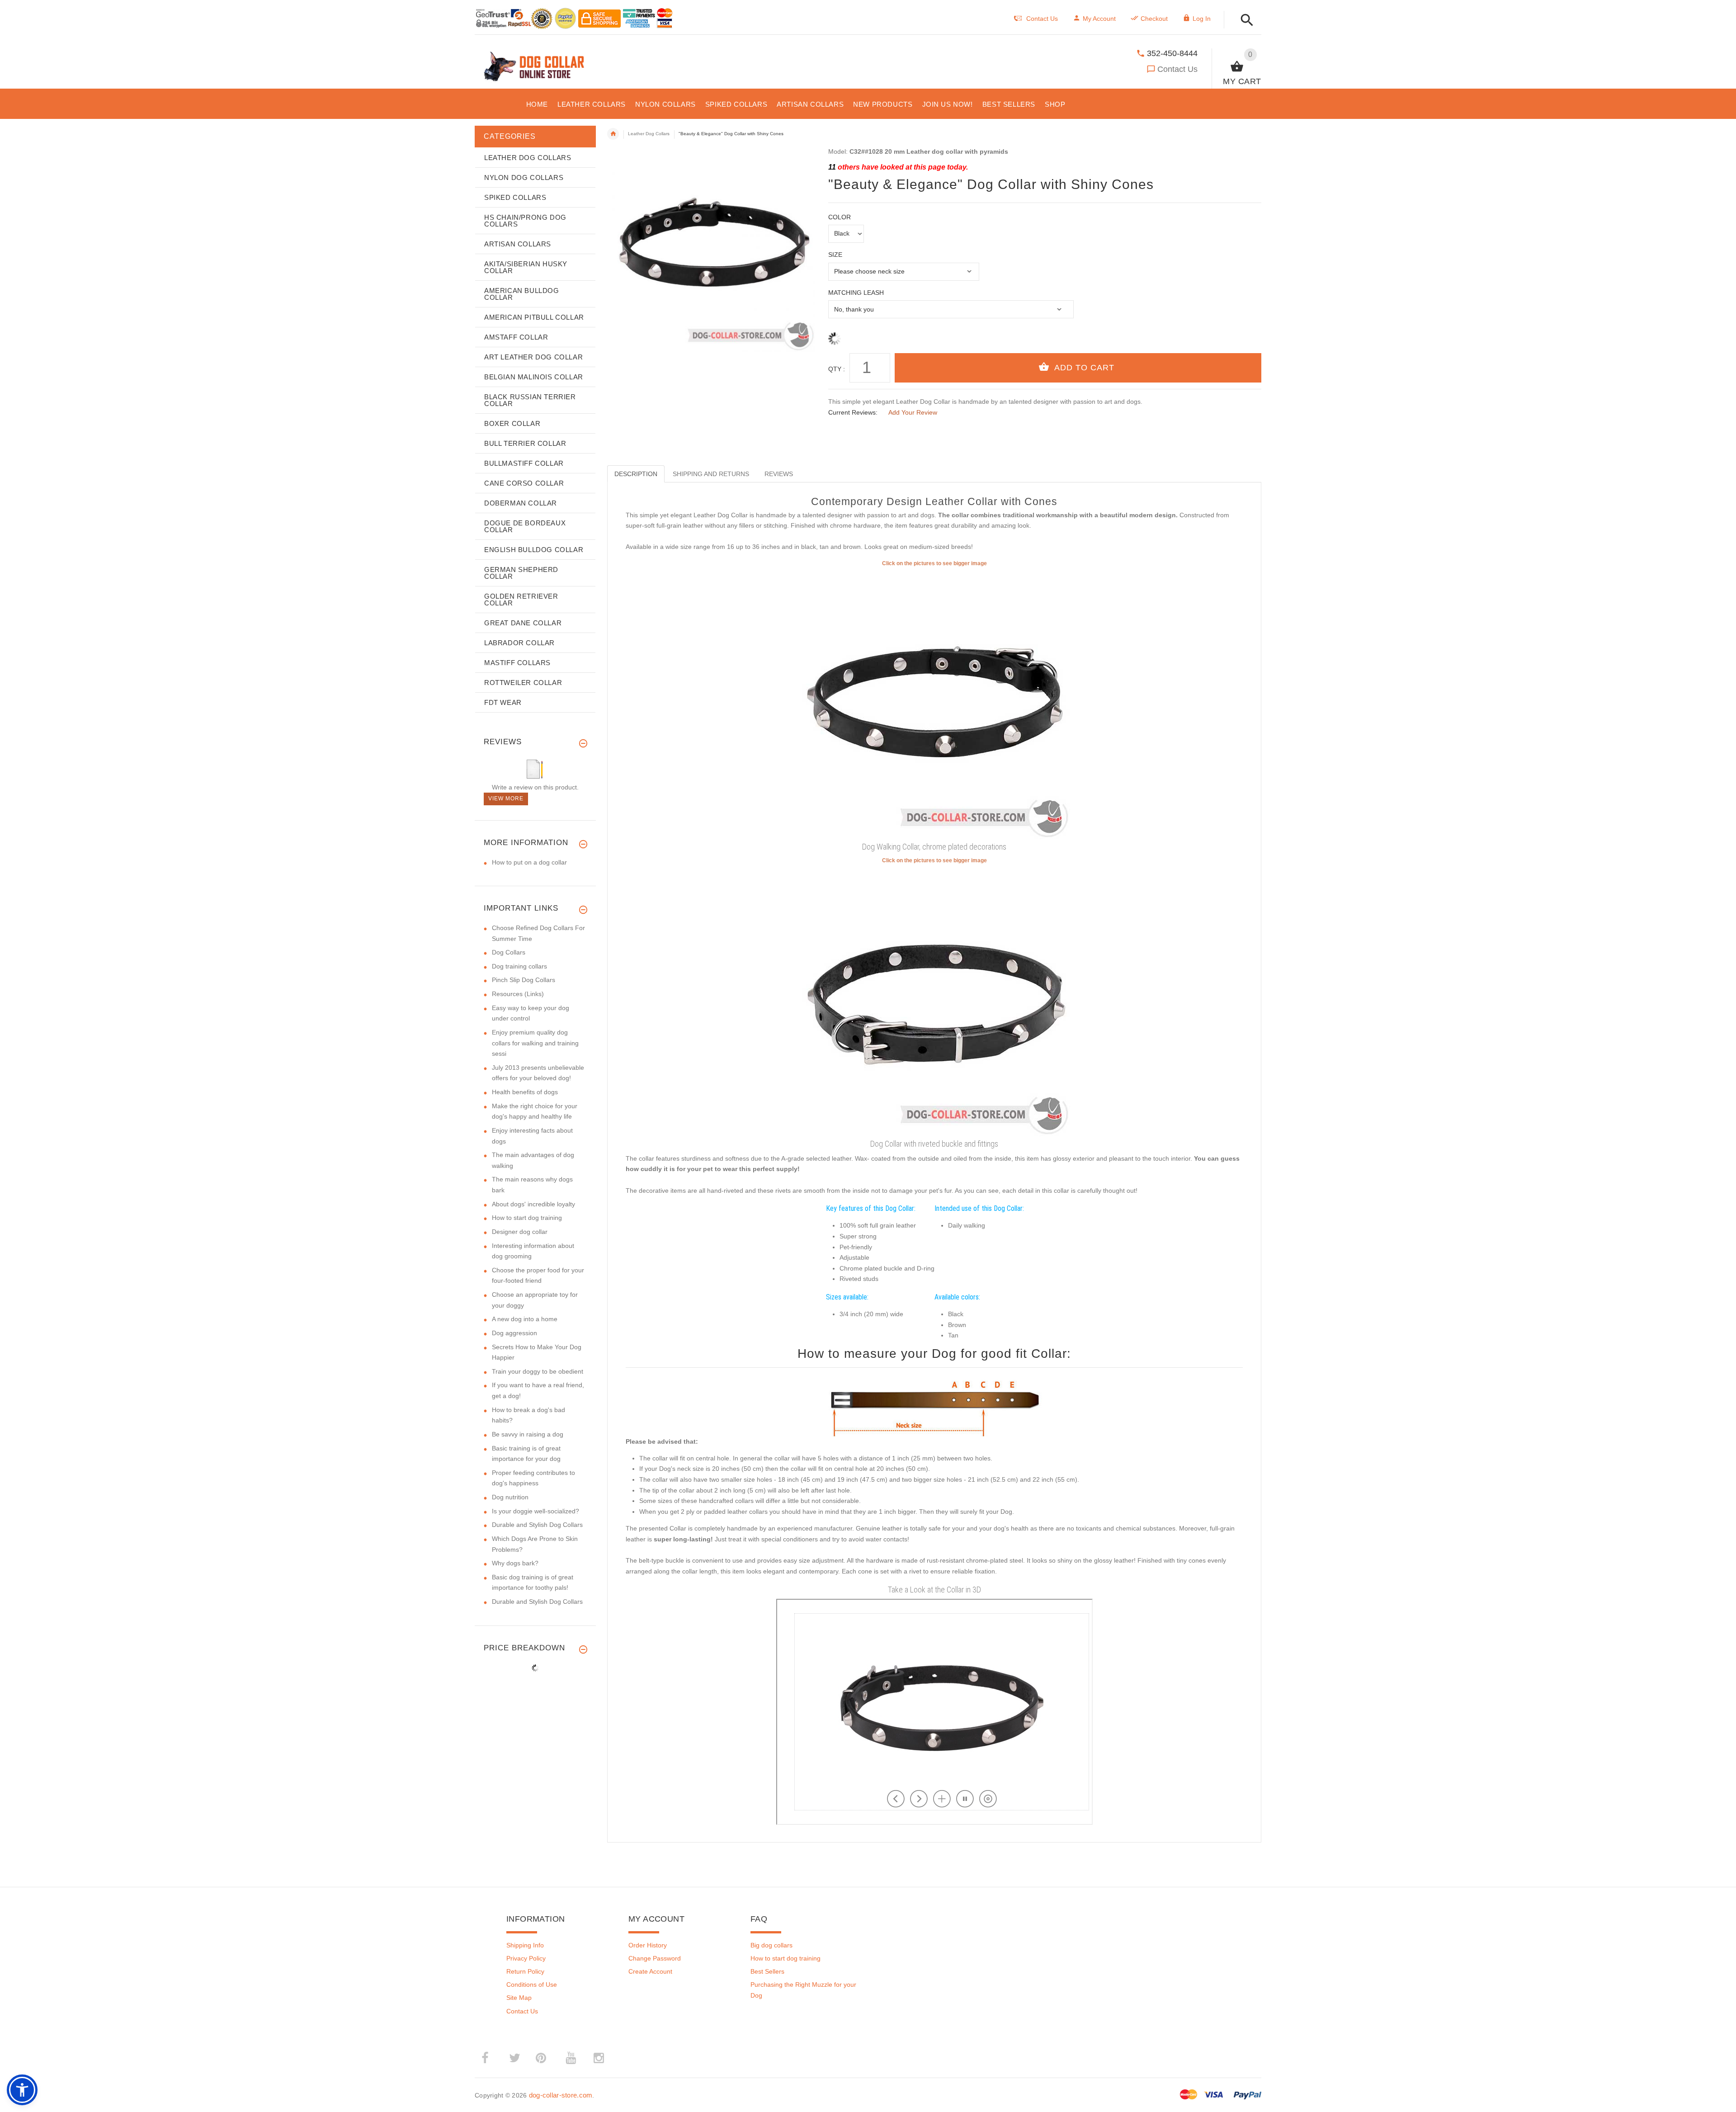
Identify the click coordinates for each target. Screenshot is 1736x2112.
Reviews (779, 474)
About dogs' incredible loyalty (533, 1204)
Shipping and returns (711, 474)
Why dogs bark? (515, 1563)
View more (506, 798)
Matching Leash (856, 293)
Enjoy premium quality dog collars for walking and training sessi (535, 1043)
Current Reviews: (853, 412)
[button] (1244, 21)
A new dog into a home (525, 1319)
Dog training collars (519, 966)
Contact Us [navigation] (1042, 19)
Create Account (650, 1971)
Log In (1202, 19)
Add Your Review (913, 412)
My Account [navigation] (1099, 19)
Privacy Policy (526, 1958)
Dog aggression (514, 1333)
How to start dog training (527, 1218)
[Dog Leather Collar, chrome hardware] (934, 1000)
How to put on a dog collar (529, 862)
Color (840, 217)
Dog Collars (509, 952)
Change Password (655, 1958)
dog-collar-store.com (561, 2095)
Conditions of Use (532, 1984)
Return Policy (525, 1971)
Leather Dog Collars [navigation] (649, 134)
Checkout (1154, 19)
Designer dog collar (520, 1232)
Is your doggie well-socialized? (535, 1511)
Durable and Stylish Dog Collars (537, 1525)
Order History (648, 1945)
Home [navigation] (613, 134)
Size (835, 255)
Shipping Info (525, 1945)
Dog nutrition (510, 1497)
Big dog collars (771, 1945)
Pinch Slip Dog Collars (524, 980)
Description (636, 474)
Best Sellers (767, 1971)
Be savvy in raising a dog (528, 1434)
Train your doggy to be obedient (538, 1371)
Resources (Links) (518, 994)
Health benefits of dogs (525, 1092)
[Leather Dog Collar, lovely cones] (934, 703)
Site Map (519, 1998)
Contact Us (1177, 69)
